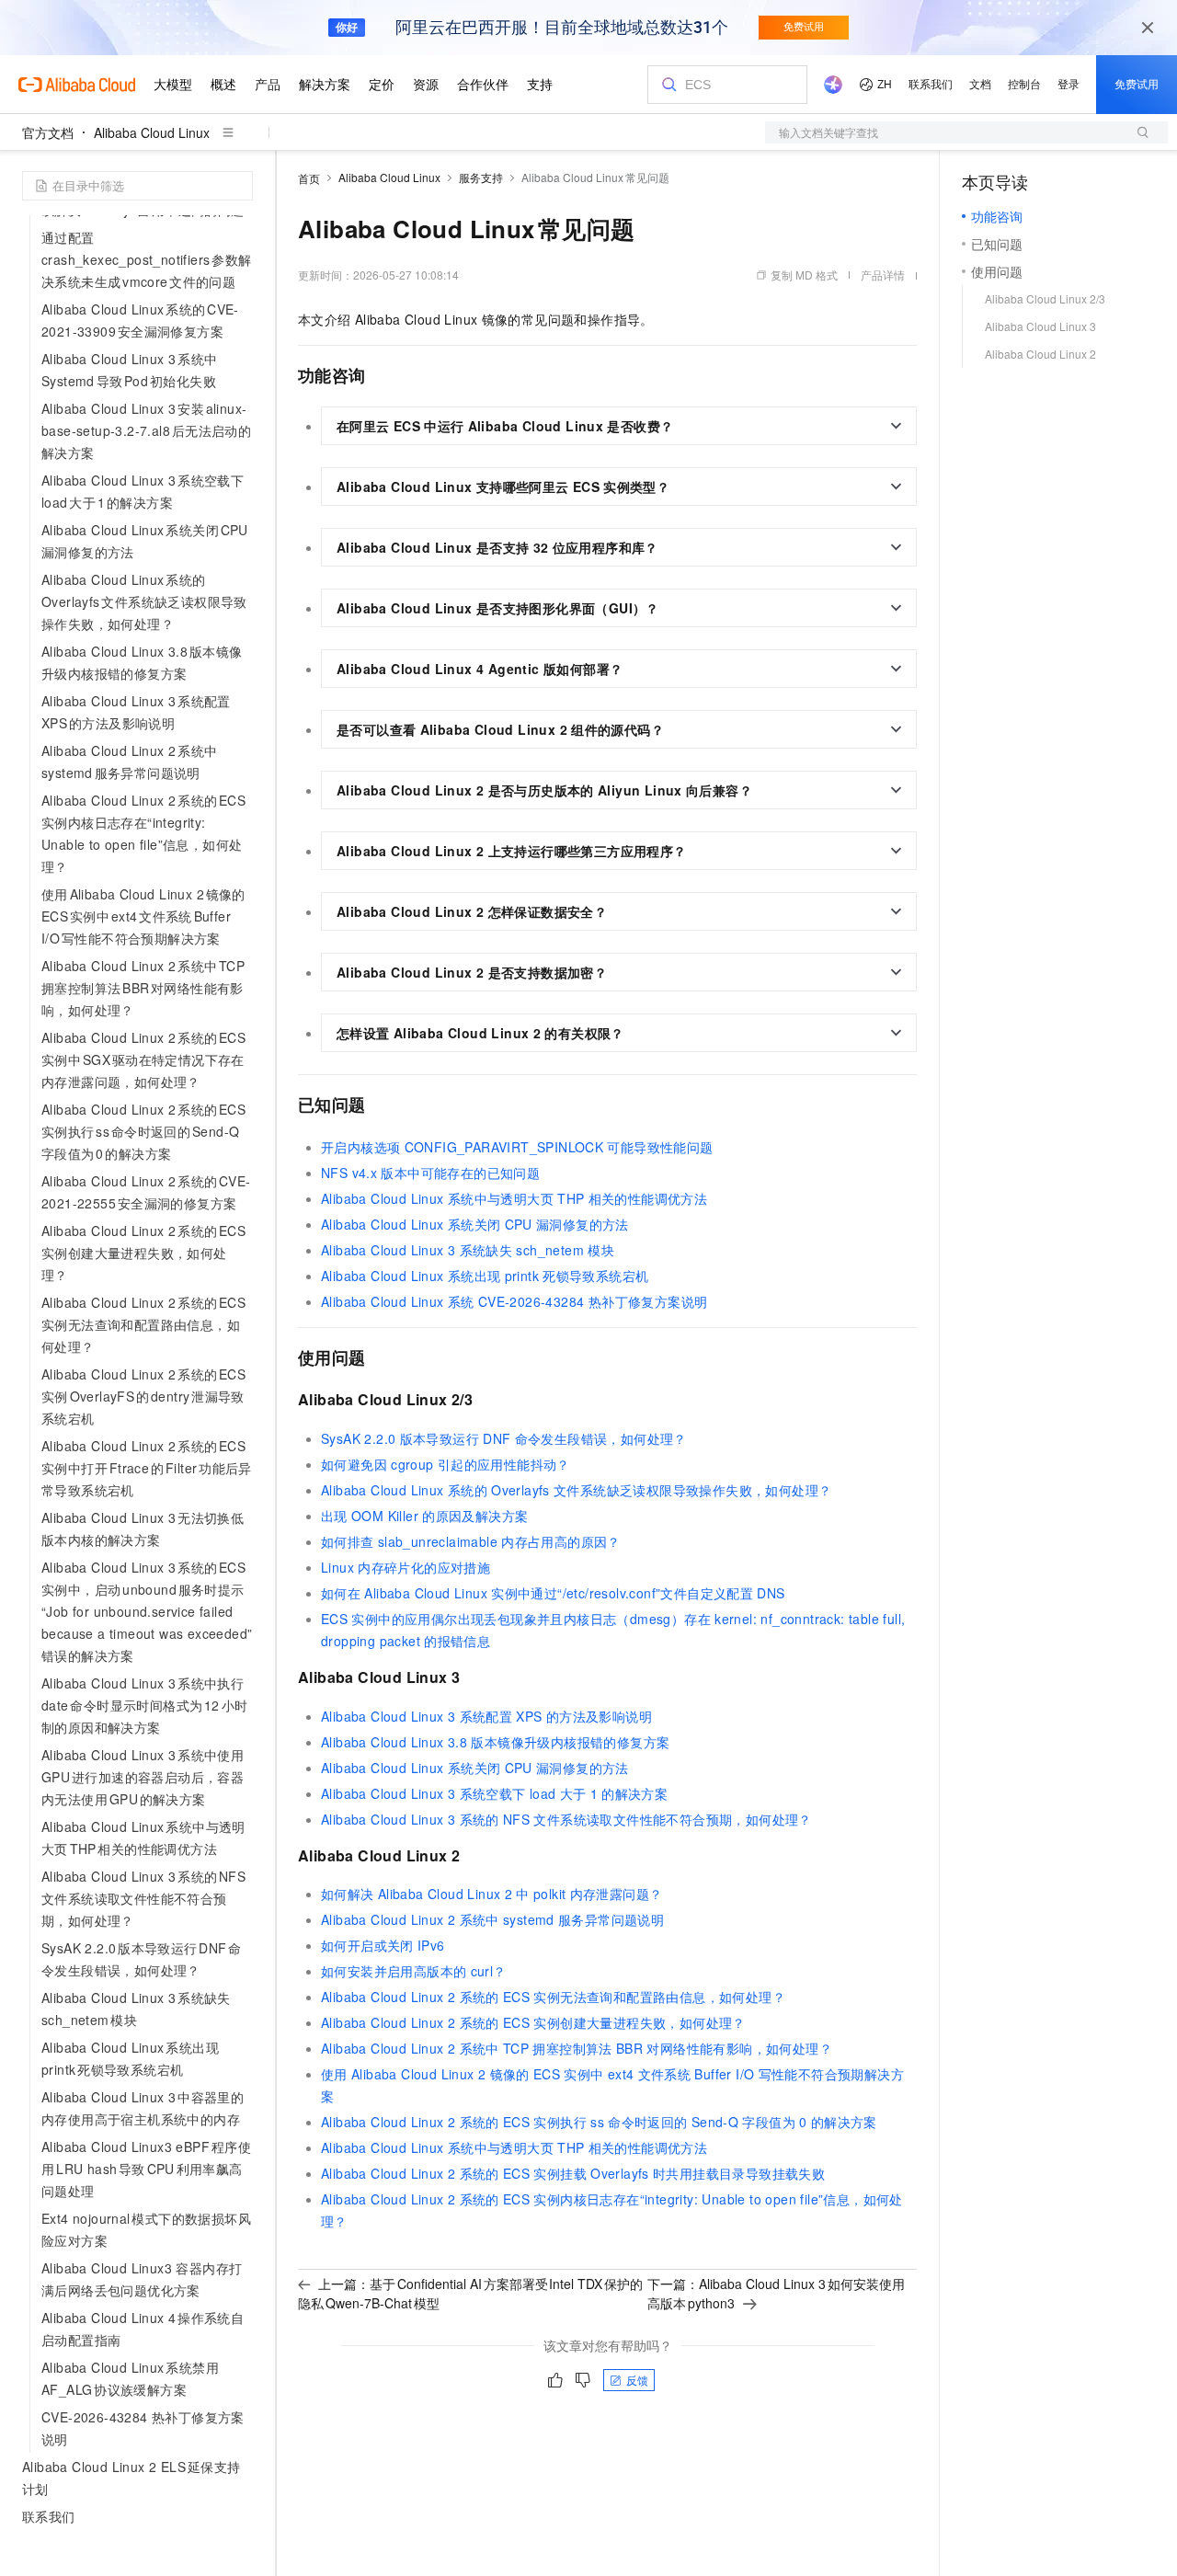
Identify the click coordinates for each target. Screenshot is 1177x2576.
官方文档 (48, 132)
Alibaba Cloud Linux (152, 132)
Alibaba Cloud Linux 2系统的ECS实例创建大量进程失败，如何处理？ (533, 2022)
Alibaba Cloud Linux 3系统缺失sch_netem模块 (468, 1250)
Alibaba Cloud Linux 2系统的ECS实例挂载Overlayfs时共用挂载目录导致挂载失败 (573, 2173)
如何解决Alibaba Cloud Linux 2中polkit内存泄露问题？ (491, 1894)
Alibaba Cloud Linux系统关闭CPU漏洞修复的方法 (475, 1224)
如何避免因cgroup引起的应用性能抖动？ (446, 1464)
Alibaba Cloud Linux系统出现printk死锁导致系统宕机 (485, 1276)
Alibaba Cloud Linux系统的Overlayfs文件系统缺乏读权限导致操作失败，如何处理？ (576, 1490)
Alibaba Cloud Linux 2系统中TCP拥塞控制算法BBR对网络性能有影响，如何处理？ (577, 2048)
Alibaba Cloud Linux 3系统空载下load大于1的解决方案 (494, 1793)
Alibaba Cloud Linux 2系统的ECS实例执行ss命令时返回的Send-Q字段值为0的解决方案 (599, 2122)
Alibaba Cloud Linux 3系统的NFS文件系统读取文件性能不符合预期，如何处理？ (566, 1819)
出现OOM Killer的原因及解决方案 (424, 1516)
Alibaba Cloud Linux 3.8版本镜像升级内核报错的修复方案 (495, 1742)
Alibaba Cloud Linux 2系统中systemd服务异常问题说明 (492, 1919)
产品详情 (883, 275)
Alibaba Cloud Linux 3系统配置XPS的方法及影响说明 (486, 1716)
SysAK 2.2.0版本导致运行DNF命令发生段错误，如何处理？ (504, 1438)
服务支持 (481, 177)
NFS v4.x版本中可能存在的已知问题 (430, 1173)
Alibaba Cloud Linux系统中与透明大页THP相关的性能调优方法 (514, 1198)
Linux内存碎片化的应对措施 (406, 1567)
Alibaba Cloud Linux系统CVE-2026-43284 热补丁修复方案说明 (514, 1301)
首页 (309, 178)
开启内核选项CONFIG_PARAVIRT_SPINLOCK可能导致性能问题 (517, 1147)
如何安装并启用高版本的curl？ (414, 1971)
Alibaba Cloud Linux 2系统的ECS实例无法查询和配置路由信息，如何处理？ (553, 1997)
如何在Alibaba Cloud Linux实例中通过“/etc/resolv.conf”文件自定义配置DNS (553, 1593)
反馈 (637, 2380)
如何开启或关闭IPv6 (383, 1945)
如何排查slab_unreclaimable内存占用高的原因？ (471, 1541)
